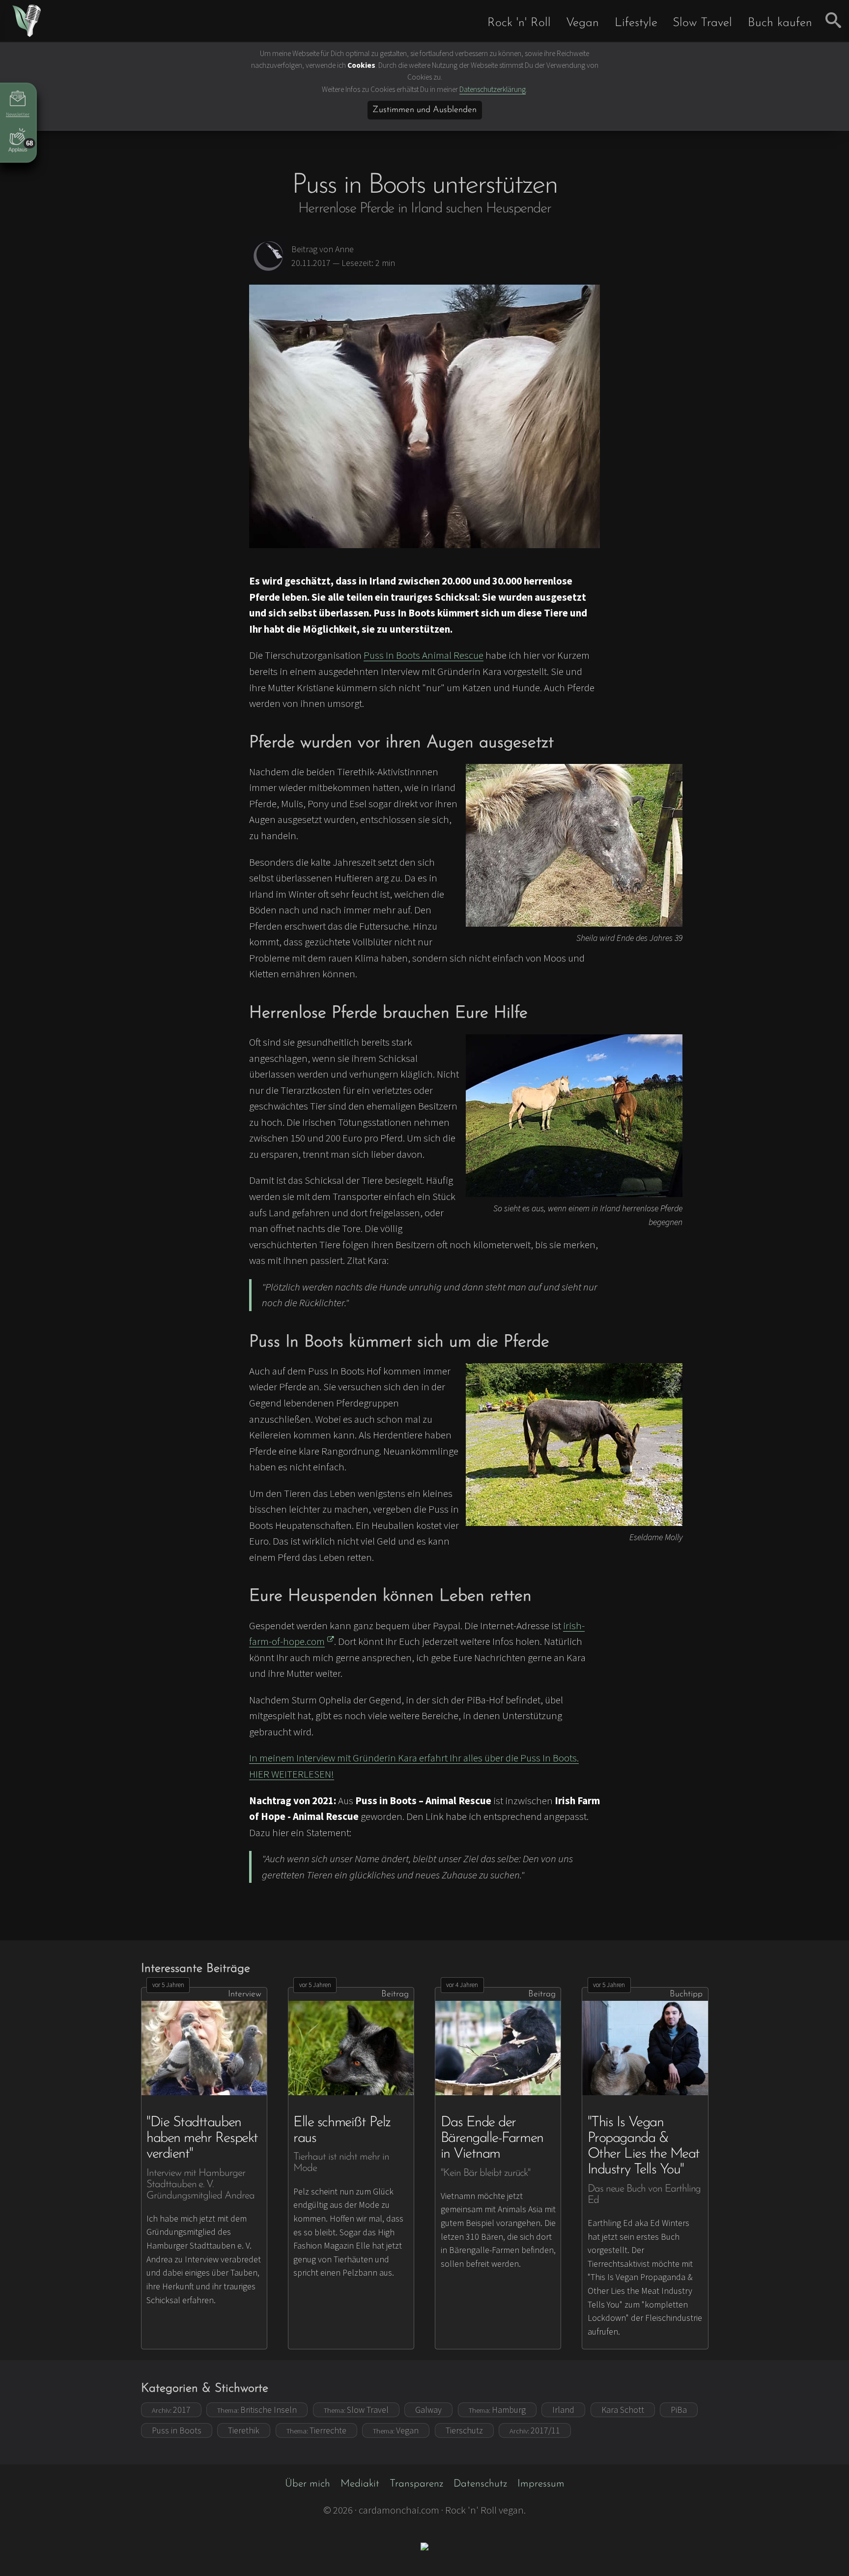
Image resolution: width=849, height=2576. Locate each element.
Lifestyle (636, 23)
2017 (171, 2410)
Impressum (541, 2484)
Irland (563, 2410)
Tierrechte (316, 2430)
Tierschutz (464, 2430)
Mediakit (360, 2484)
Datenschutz (480, 2484)
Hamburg (497, 2410)
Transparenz (416, 2484)
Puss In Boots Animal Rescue (424, 655)
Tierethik (244, 2430)
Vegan (582, 23)
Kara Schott (623, 2410)
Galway (428, 2410)
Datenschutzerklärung (493, 89)
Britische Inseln (257, 2410)
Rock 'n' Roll (519, 23)
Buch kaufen (780, 23)
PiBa (679, 2410)
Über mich (308, 2484)
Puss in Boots (177, 2430)
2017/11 (535, 2430)
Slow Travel (702, 23)
